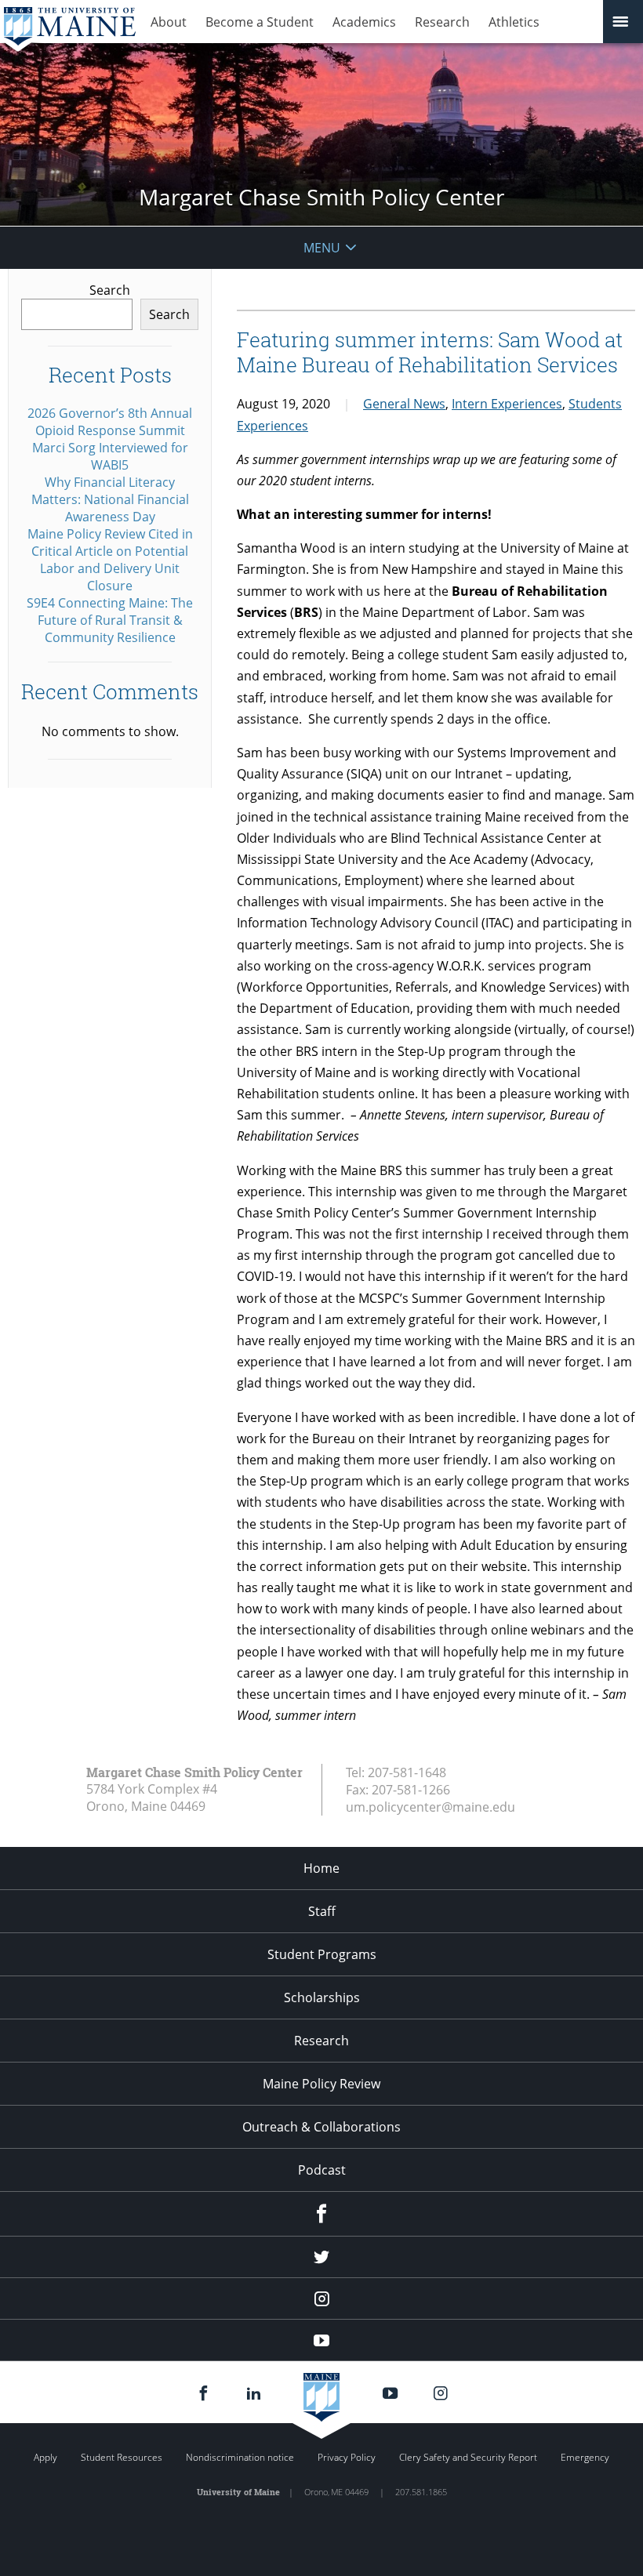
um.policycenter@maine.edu (430, 1807)
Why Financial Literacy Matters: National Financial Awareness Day (110, 499)
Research (442, 22)
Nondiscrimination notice (240, 2457)
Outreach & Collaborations (321, 2127)
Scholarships (322, 1997)
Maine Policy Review (321, 2084)
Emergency (585, 2457)
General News (404, 404)
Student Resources (122, 2457)
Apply (45, 2457)
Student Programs (322, 1954)
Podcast (322, 2170)
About (169, 22)
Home (321, 1868)
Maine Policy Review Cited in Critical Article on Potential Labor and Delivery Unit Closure (110, 560)
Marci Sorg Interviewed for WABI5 (110, 456)
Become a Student (260, 22)
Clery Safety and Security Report (468, 2457)
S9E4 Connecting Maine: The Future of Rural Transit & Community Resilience (110, 620)
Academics (364, 22)
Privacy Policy (347, 2457)
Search (110, 290)
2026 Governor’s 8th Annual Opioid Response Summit (110, 422)
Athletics (514, 22)
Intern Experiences (507, 404)
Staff (322, 1911)
